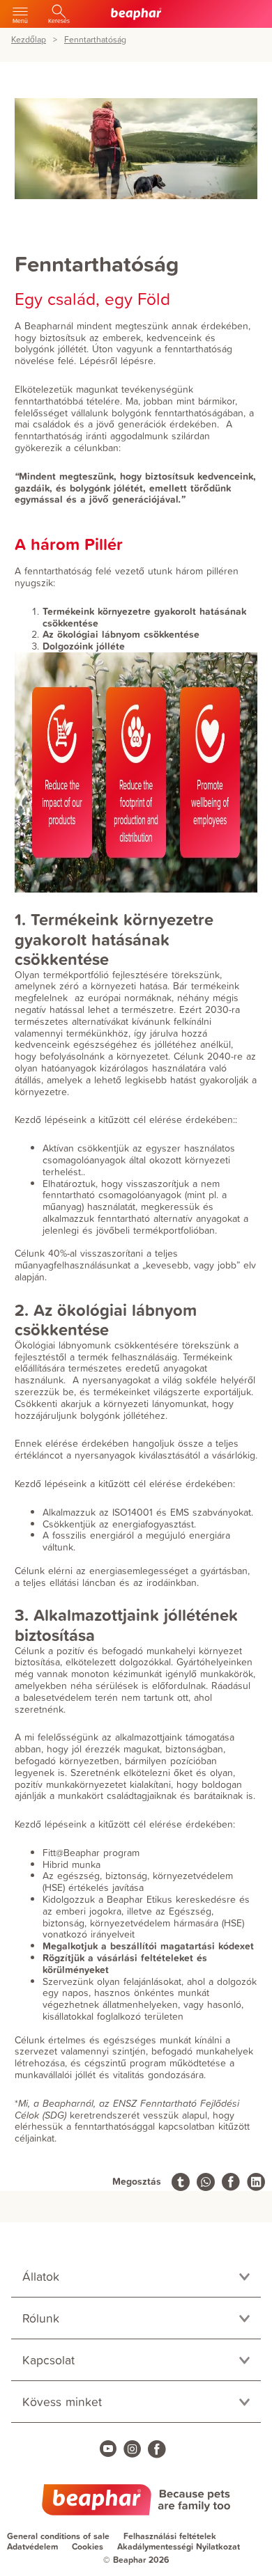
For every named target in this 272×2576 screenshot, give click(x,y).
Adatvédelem (32, 2546)
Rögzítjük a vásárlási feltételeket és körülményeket (125, 1964)
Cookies (88, 2546)
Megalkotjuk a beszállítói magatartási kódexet (148, 1946)
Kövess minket (62, 2402)
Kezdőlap (29, 40)
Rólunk (41, 2318)
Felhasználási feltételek (170, 2536)
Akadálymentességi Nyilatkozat (179, 2546)
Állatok (41, 2276)
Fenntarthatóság (95, 40)
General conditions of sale (58, 2536)
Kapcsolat (48, 2360)
